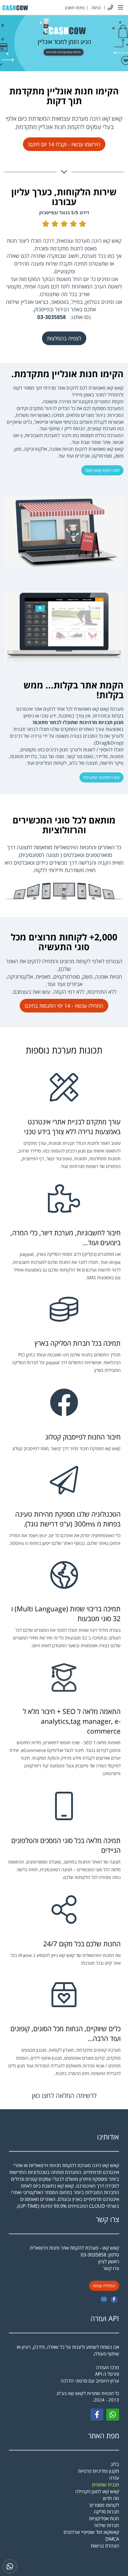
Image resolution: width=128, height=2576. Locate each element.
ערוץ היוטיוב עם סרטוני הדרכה (90, 2381)
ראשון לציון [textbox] (109, 2265)
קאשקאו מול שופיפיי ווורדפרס (91, 2532)
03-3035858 (93, 2255)
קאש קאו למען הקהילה (97, 2491)
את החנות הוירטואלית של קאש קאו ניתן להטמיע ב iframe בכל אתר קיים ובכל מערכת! (65, 1959)
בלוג (115, 2464)
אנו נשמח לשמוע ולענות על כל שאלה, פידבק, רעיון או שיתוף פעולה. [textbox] (68, 2364)
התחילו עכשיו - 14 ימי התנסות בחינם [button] (64, 1006)
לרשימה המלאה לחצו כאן (64, 2095)
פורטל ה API (107, 2374)
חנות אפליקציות (104, 2518)
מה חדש (111, 2498)
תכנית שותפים (106, 2485)
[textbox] (64, 123)
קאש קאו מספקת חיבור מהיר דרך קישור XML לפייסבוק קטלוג (66, 1449)
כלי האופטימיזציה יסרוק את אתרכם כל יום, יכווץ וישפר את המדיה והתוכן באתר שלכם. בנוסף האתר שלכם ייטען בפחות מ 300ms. (65, 1539)
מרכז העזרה (108, 2367)
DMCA (112, 2539)
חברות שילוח (107, 2525)
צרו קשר (107, 2219)
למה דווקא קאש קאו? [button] (102, 470)
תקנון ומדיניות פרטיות (99, 2471)
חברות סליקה (106, 2512)
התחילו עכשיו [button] (104, 2286)
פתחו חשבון (75, 8)
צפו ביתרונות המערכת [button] (102, 777)
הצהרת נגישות (105, 2546)
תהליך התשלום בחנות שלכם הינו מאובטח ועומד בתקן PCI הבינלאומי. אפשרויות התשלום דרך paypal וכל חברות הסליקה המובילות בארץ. (66, 1362)
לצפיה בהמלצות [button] (64, 338)
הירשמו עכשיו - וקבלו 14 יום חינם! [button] (64, 144)
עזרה (114, 2478)
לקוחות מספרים (104, 2505)
